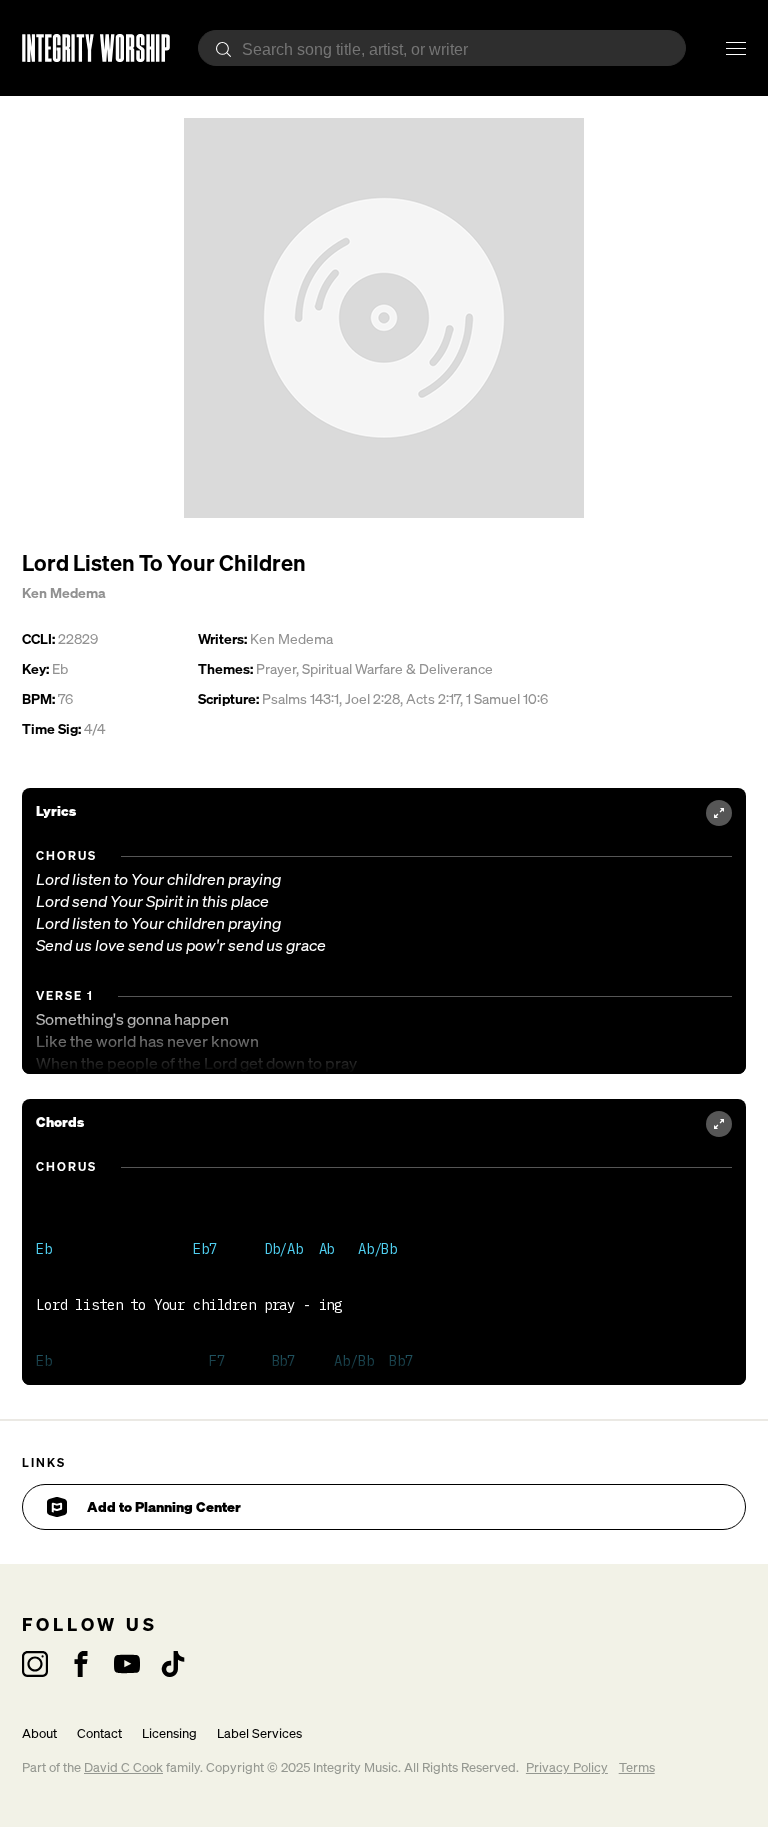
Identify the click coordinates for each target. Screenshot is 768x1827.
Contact (99, 1733)
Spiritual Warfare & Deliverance (397, 668)
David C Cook (123, 1767)
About (39, 1733)
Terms (637, 1767)
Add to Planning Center (164, 1506)
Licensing (169, 1733)
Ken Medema (64, 592)
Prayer (276, 668)
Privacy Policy (567, 1767)
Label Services (259, 1733)
